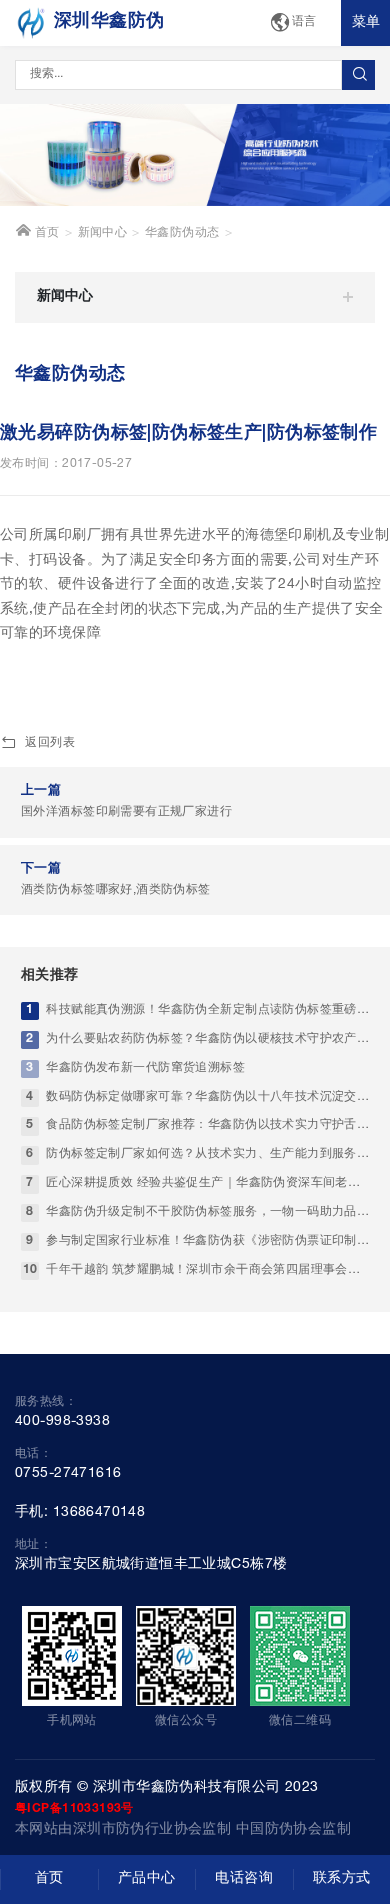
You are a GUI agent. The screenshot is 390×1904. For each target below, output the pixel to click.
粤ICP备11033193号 (74, 1809)
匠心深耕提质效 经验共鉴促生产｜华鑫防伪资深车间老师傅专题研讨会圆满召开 (207, 1183)
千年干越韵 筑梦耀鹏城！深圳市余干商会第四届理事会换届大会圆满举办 (207, 1270)
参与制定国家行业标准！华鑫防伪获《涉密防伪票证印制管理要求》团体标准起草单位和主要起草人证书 (207, 1241)
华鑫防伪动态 (182, 233)
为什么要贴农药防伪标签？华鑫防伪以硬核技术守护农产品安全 (207, 1039)
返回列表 (50, 743)
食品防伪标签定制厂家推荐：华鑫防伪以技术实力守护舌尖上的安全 (207, 1125)
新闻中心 (103, 233)
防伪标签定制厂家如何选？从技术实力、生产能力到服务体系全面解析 (207, 1154)
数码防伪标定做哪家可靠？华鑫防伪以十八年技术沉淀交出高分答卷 (207, 1097)
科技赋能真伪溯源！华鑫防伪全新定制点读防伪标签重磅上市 (207, 1010)
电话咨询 (244, 1879)
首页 (45, 233)
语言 (304, 22)
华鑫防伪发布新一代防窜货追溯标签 (145, 1068)
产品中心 (147, 1879)
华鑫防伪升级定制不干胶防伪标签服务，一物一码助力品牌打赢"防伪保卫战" (207, 1212)
